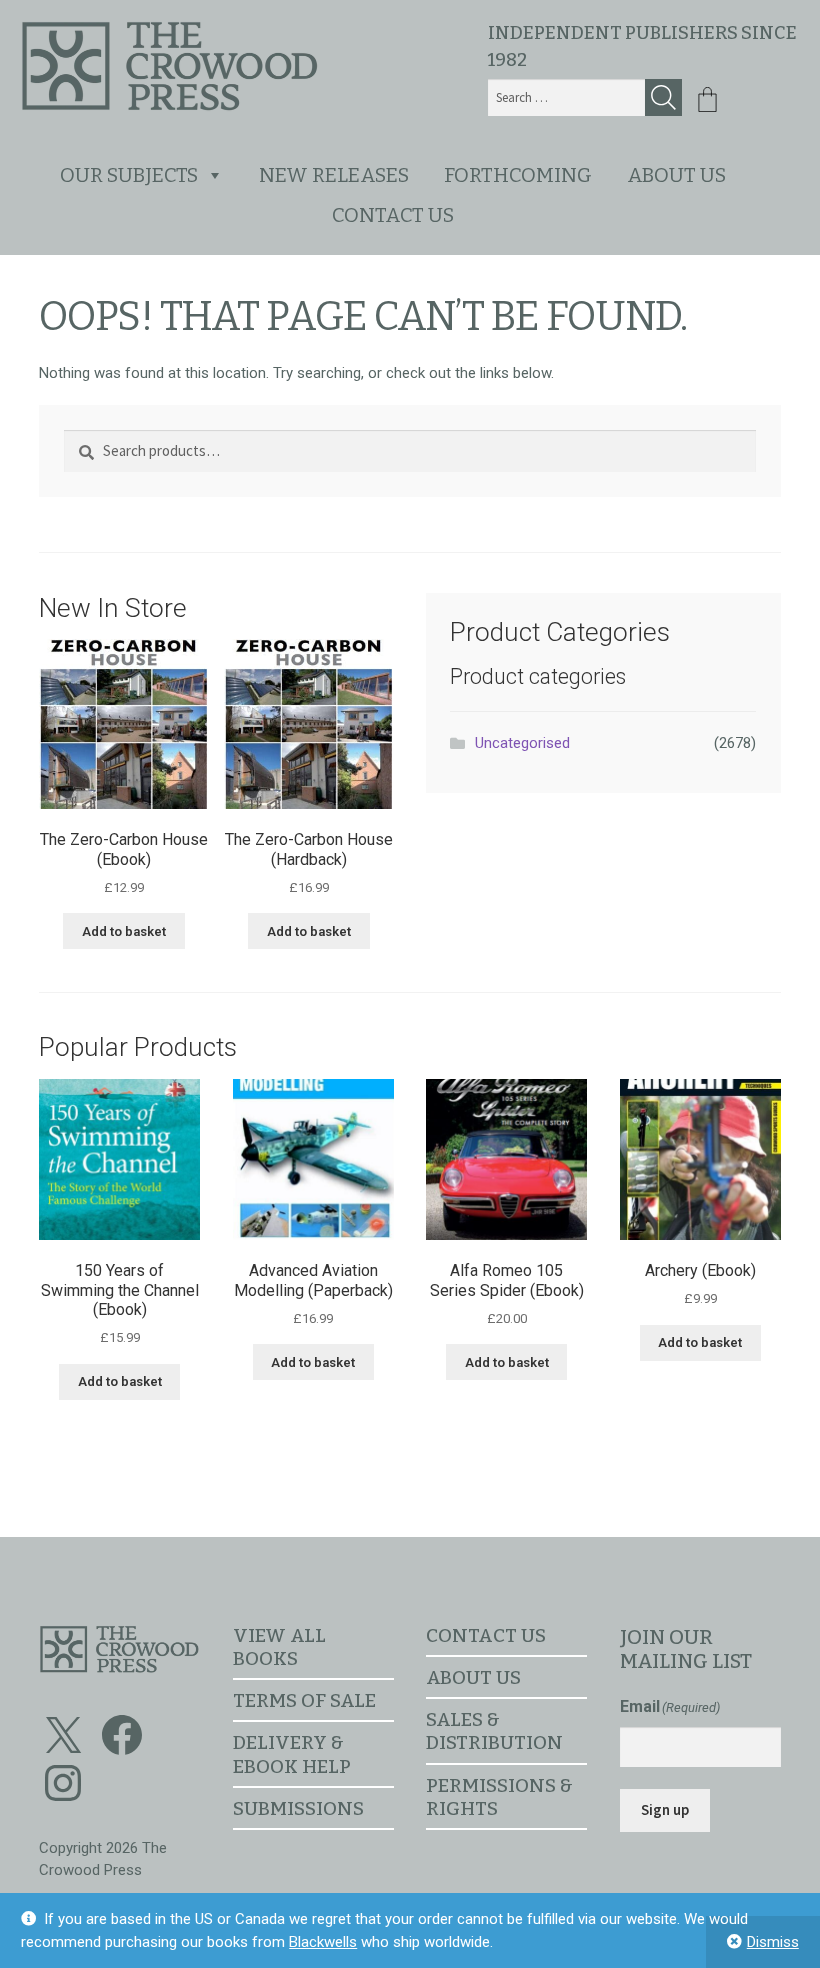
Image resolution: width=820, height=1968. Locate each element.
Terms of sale (304, 1700)
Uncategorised (522, 743)
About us (676, 175)
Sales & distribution (494, 1731)
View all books (279, 1647)
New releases (334, 175)
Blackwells (323, 1942)
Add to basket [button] (124, 931)
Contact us (393, 215)
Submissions (298, 1808)
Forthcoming (518, 175)
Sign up (665, 1809)
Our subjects (129, 175)
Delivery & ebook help (292, 1754)
